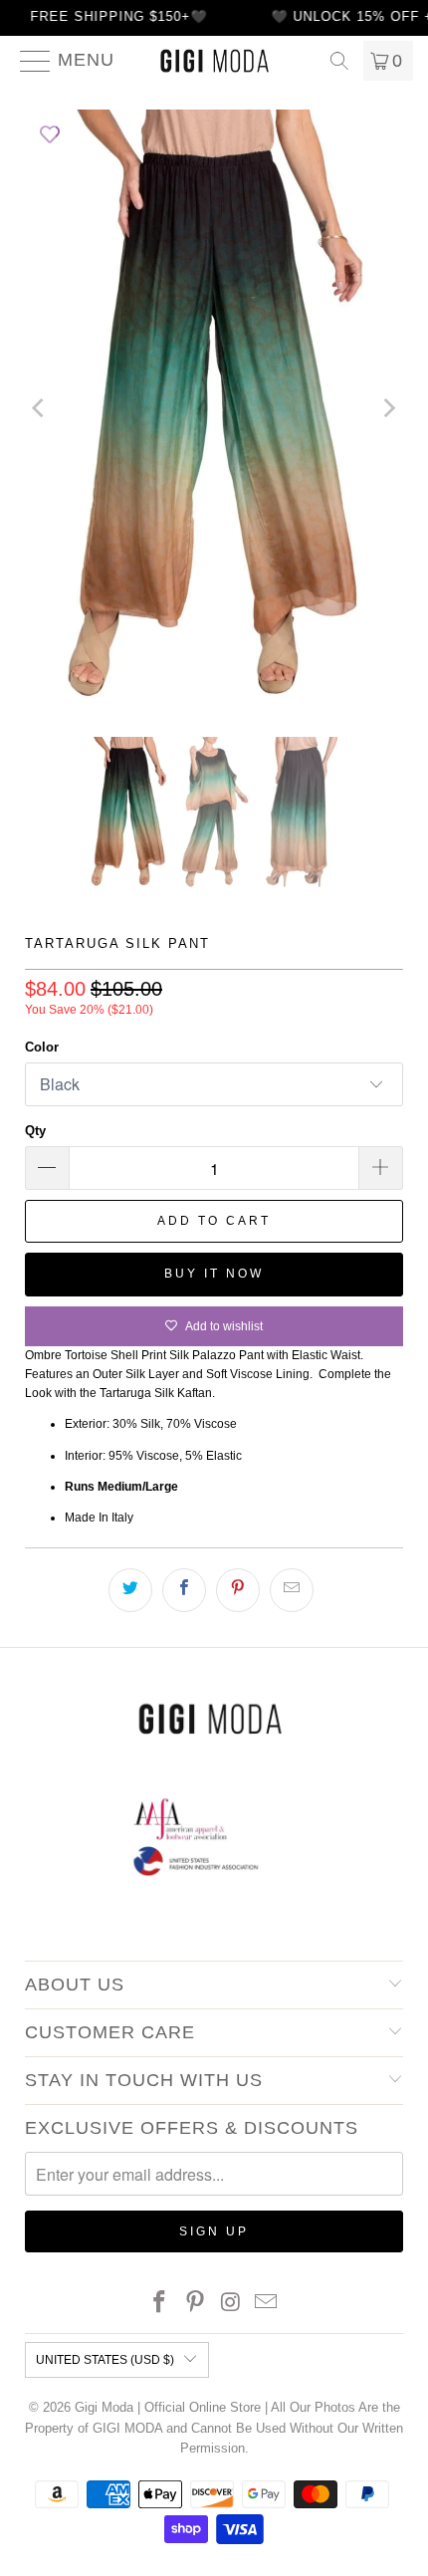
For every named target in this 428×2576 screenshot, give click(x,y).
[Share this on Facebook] (184, 1590)
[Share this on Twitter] (130, 1590)
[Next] (388, 408)
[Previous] (40, 408)
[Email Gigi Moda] (267, 2304)
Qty (35, 1131)
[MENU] (27, 61)
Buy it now (214, 1274)
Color (42, 1047)
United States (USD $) (105, 2360)
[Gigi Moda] (214, 61)
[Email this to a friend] (292, 1590)
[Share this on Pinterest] (238, 1590)
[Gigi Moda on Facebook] (160, 2304)
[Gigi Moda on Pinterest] (195, 2304)
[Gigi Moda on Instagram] (231, 2304)
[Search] (339, 61)
